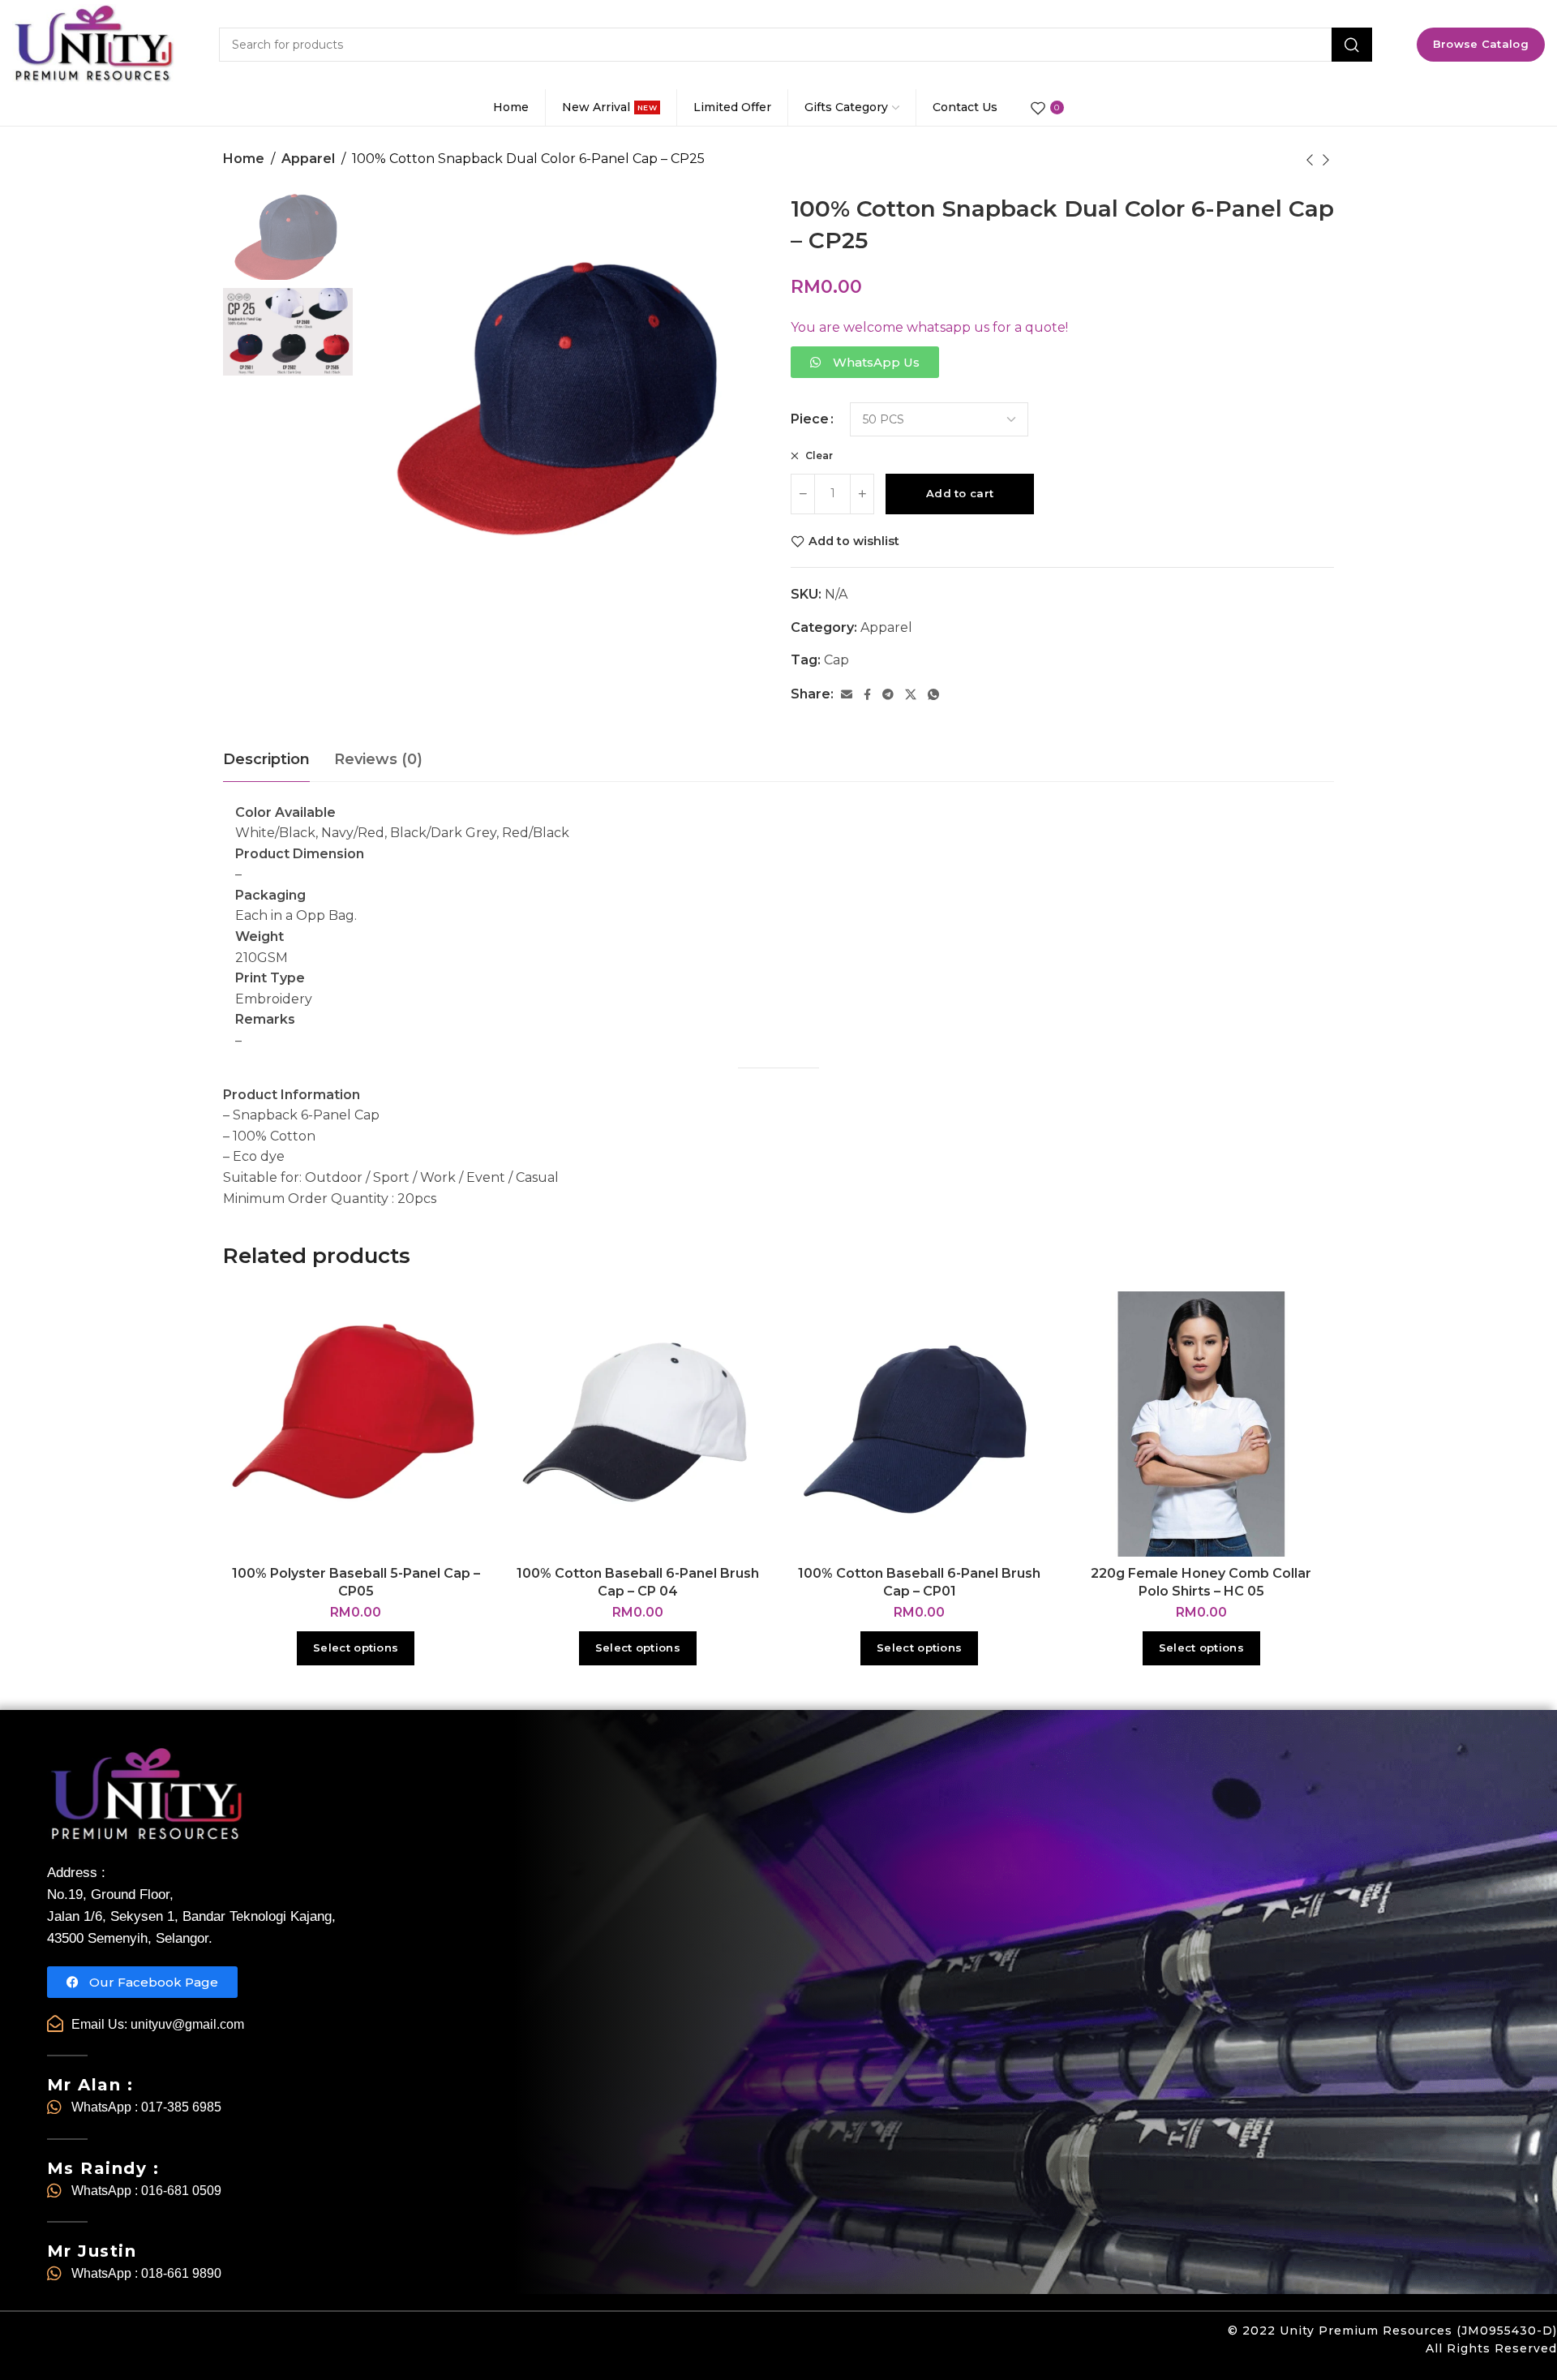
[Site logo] (93, 45)
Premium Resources (1385, 2331)
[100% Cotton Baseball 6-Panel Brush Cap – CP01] (920, 1424)
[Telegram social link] (888, 695)
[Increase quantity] (862, 494)
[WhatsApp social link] (933, 695)
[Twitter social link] (911, 695)
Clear (818, 455)
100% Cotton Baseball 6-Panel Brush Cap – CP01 (919, 1582)
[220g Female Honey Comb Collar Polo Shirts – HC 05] (1202, 1424)
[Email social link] (847, 695)
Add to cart (960, 493)
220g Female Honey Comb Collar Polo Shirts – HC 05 (1201, 1582)
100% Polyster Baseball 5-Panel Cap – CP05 (356, 1582)
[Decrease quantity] (803, 494)
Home (244, 159)
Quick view (459, 1360)
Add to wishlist (854, 541)
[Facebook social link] (867, 695)
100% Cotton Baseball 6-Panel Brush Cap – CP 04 (638, 1582)
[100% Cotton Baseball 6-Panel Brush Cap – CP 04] (638, 1424)
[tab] (266, 760)
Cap (836, 660)
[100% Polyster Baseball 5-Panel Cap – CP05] (356, 1424)
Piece (810, 419)
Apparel (308, 159)
